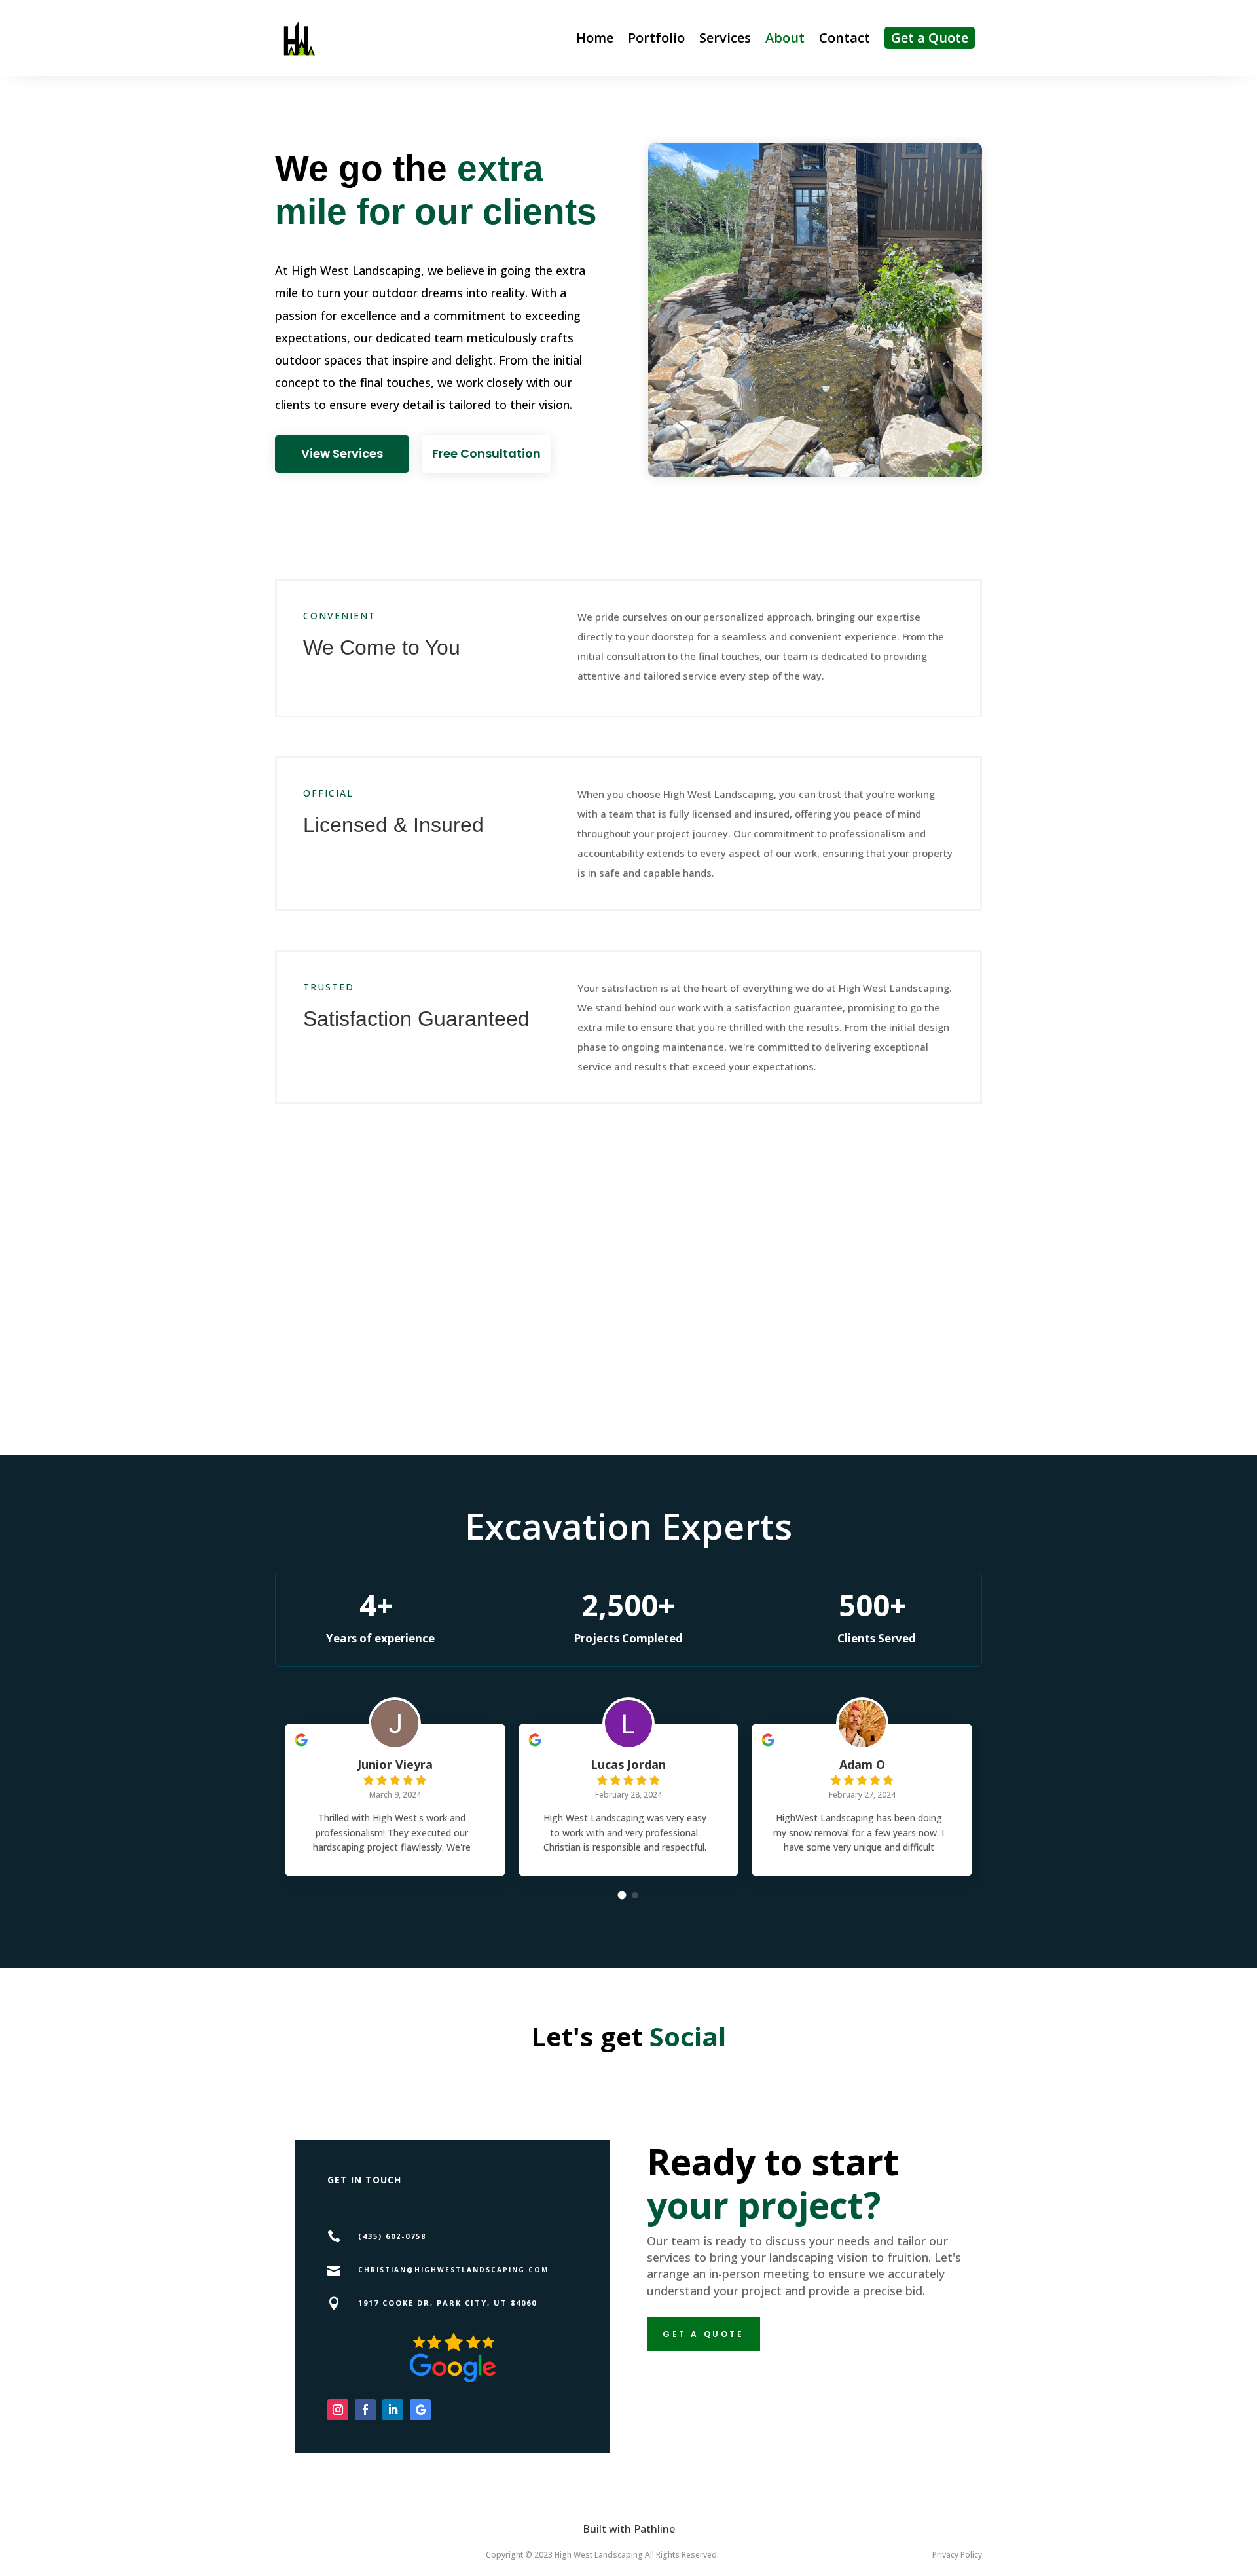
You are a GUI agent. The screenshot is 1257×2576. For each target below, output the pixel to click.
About (785, 38)
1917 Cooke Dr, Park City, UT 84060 (447, 2303)
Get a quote (703, 2334)
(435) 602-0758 (392, 2236)
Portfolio (656, 38)
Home (595, 38)
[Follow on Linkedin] (393, 2410)
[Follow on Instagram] (338, 2410)
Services (725, 38)
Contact (845, 38)
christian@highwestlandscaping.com (453, 2270)
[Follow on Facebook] (365, 2410)
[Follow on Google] (420, 2410)
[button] (622, 1895)
